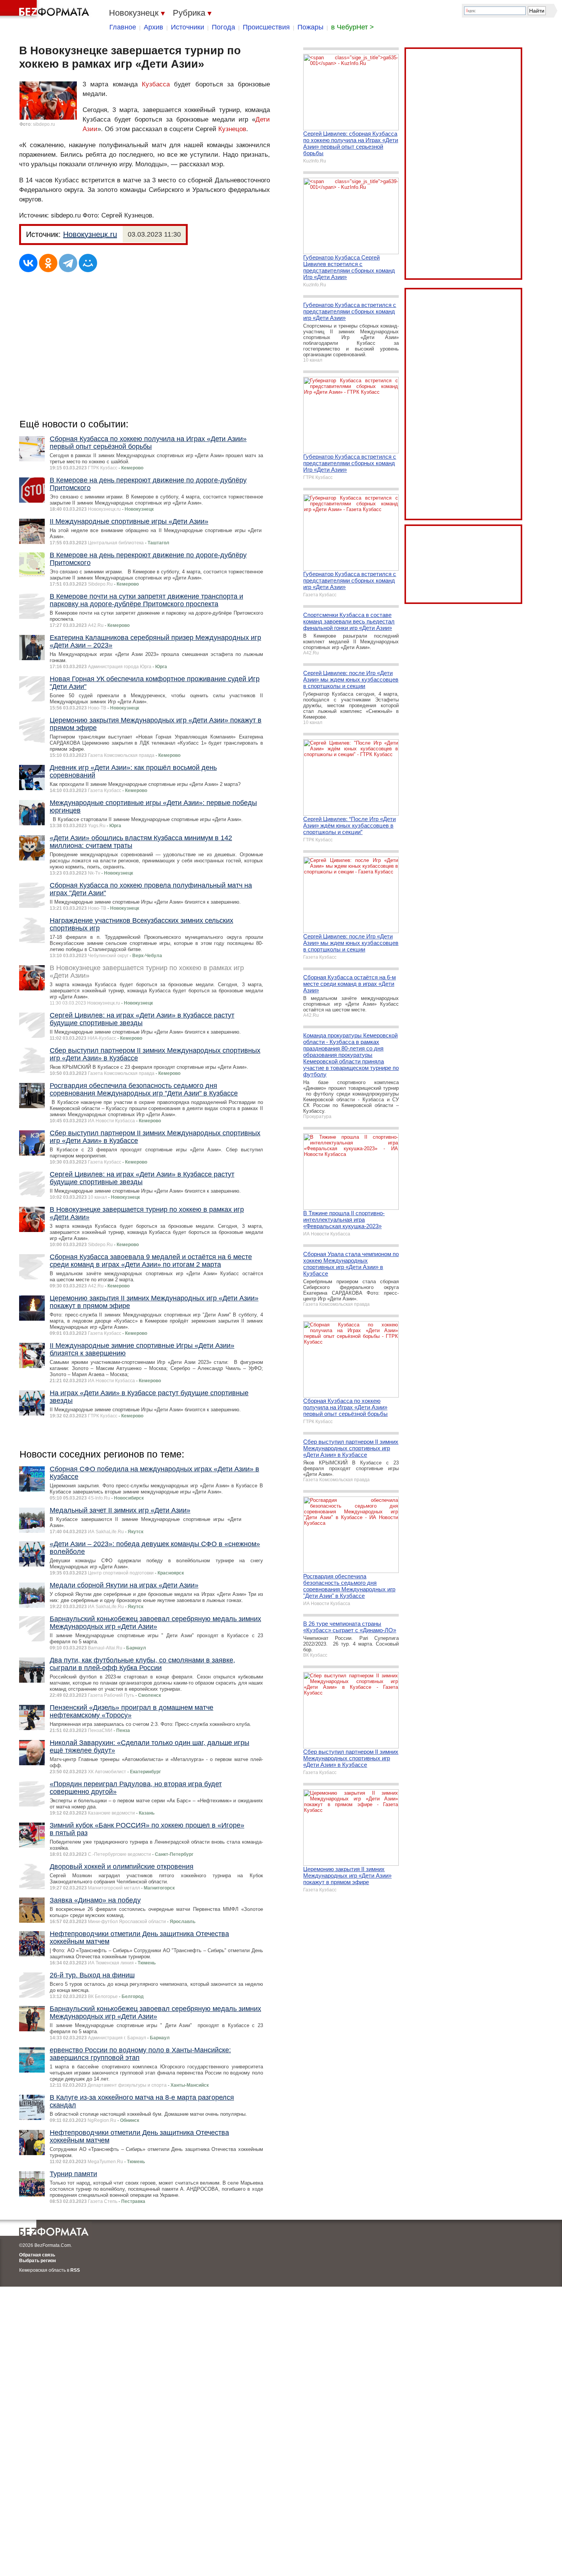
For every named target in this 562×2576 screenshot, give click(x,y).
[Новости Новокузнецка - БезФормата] (46, 10)
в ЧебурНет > (352, 27)
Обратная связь (37, 2255)
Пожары (310, 27)
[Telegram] (68, 263)
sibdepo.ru (44, 124)
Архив (153, 27)
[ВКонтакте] (28, 263)
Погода (223, 27)
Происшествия (266, 27)
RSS (75, 2270)
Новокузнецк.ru (90, 234)
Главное (123, 27)
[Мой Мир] (88, 263)
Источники (188, 27)
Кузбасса (156, 84)
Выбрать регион (37, 2261)
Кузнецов (232, 129)
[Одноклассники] (48, 263)
